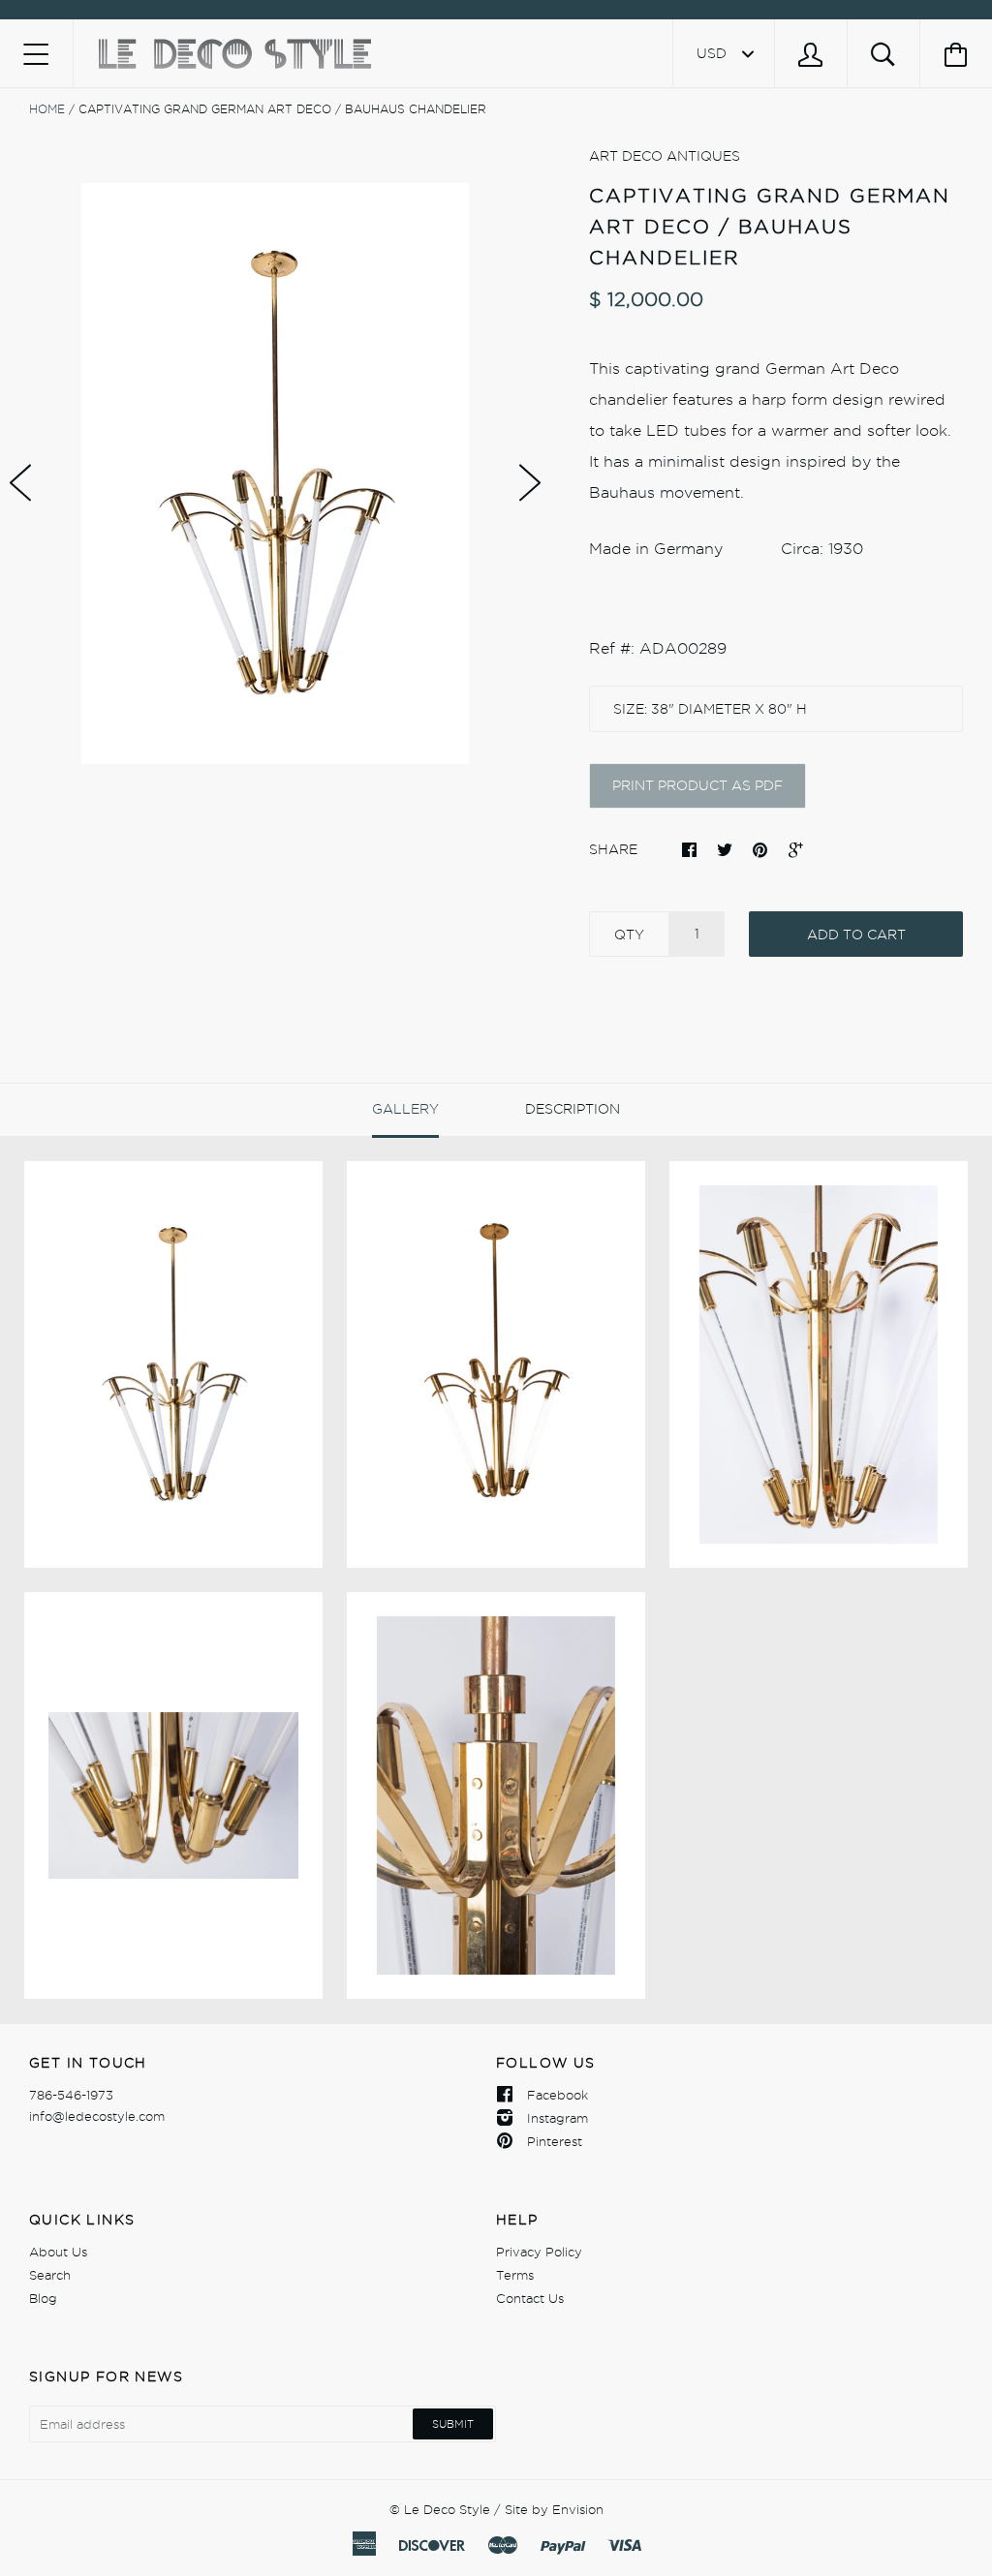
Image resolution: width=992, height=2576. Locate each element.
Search (50, 2275)
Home (47, 109)
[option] (275, 474)
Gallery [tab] (405, 1109)
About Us (58, 2252)
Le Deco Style (447, 2509)
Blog (43, 2298)
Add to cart (856, 935)
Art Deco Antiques (665, 156)
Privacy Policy (539, 2252)
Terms (515, 2275)
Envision (578, 2509)
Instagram (558, 2118)
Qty (629, 935)
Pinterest (555, 2141)
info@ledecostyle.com (97, 2116)
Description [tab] (573, 1109)
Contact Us (530, 2298)
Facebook (558, 2095)
